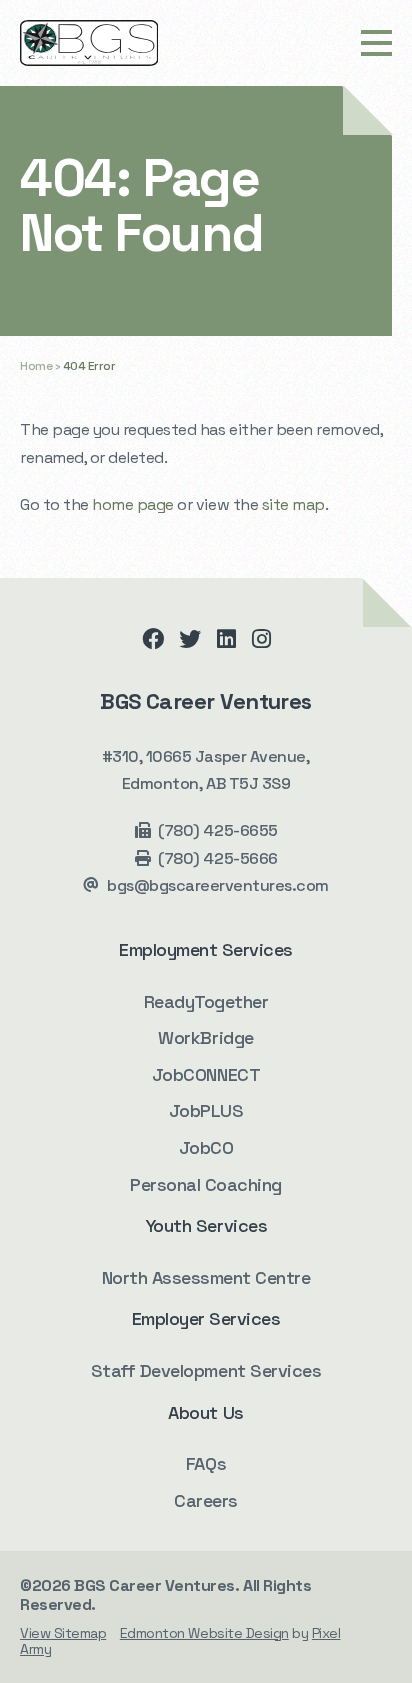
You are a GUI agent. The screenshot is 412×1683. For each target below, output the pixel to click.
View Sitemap (63, 1633)
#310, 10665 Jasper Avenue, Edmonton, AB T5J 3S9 (206, 770)
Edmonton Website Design (204, 1633)
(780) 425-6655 (217, 830)
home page (133, 504)
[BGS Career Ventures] (89, 43)
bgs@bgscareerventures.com (218, 885)
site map (293, 504)
